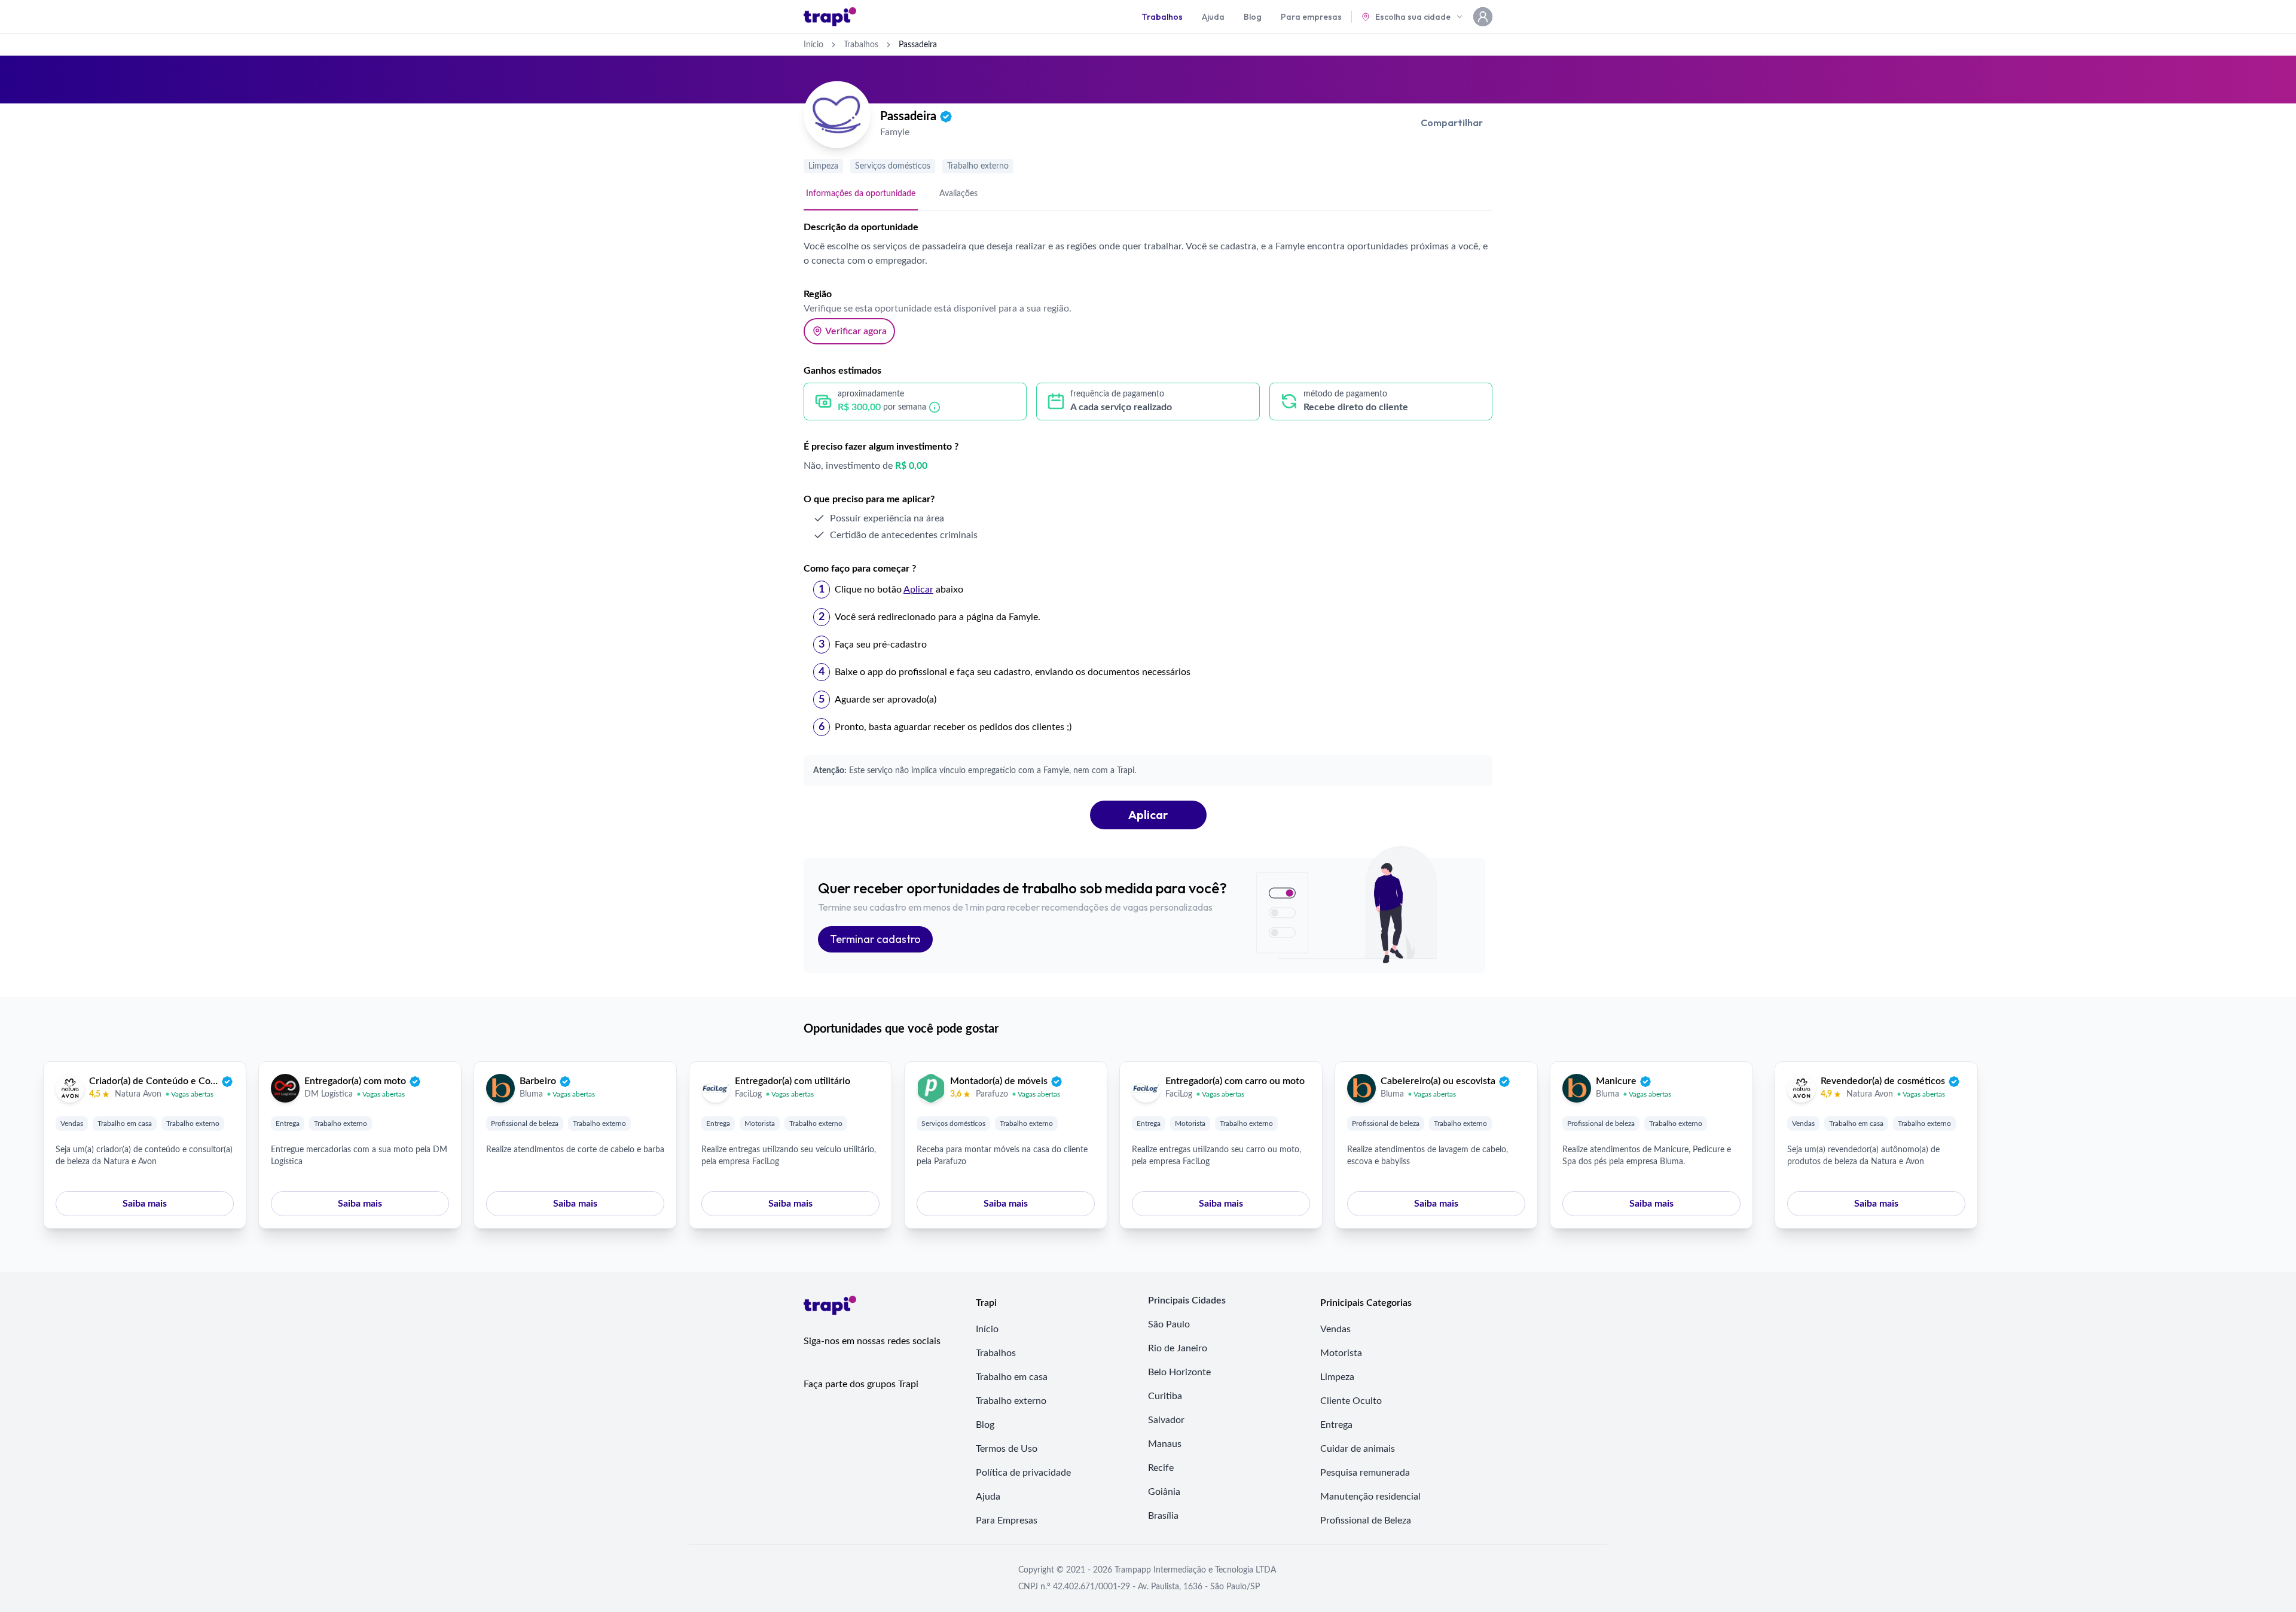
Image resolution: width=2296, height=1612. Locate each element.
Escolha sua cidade (1413, 17)
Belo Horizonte (1179, 1372)
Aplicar (1148, 815)
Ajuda (1213, 17)
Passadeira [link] (918, 45)
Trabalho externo (978, 166)
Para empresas (1311, 17)
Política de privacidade (1023, 1473)
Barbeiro (538, 1081)
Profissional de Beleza (1366, 1521)
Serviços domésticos (893, 166)
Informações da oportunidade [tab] (861, 194)
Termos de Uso (1007, 1449)
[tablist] (1148, 194)
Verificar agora (856, 331)
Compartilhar (1452, 123)
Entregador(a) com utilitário (793, 1081)
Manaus (1165, 1444)
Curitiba (1165, 1396)
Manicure (1616, 1081)
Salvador (1166, 1420)
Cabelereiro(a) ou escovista (1438, 1081)
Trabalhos (1162, 17)
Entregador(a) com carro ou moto (1235, 1081)
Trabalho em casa (125, 1123)
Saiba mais (145, 1204)
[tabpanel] (1148, 525)
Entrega (288, 1123)
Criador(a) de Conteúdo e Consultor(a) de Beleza (154, 1081)
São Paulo (1169, 1324)
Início (813, 45)
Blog (1253, 17)
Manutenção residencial (1370, 1497)
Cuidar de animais (1358, 1449)
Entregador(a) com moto (355, 1081)
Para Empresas (1007, 1521)
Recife (1161, 1468)
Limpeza (823, 166)
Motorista (760, 1123)
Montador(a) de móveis (999, 1081)
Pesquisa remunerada (1365, 1473)
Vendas (72, 1123)
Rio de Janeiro (1178, 1348)
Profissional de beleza (525, 1123)
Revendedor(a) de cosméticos (1883, 1081)
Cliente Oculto (1351, 1401)
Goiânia (1164, 1492)
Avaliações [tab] (958, 194)
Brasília (1163, 1516)
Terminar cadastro (875, 939)
